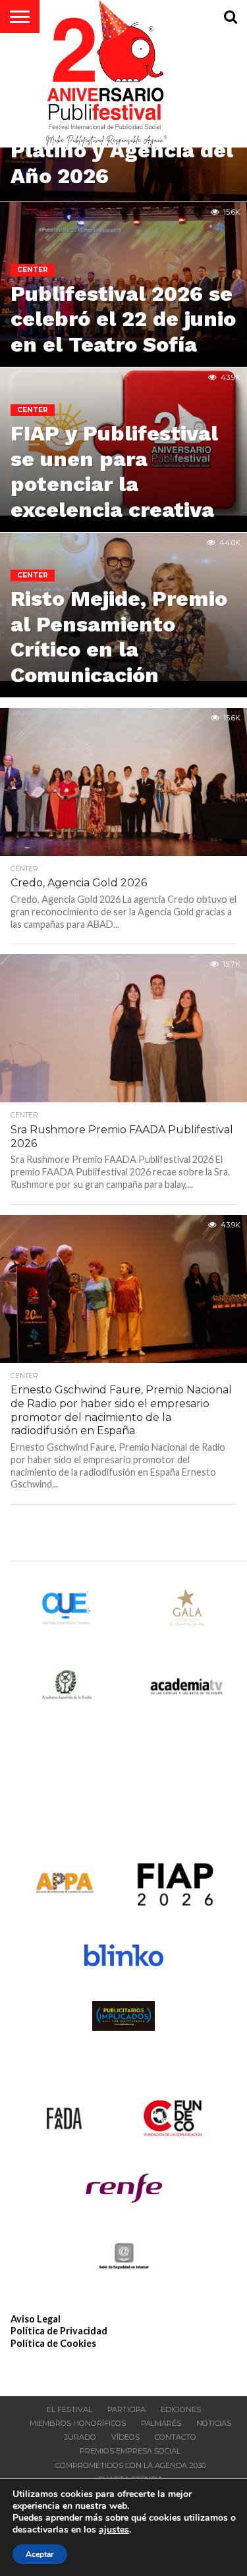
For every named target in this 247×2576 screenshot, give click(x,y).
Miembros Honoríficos (78, 2423)
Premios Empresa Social (130, 2451)
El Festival (69, 2409)
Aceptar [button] (40, 2554)
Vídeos (125, 2437)
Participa (126, 2409)
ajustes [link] (114, 2530)
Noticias (214, 2423)
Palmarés (161, 2423)
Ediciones (181, 2409)
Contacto (176, 2437)
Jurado (80, 2437)
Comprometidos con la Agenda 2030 (130, 2465)
